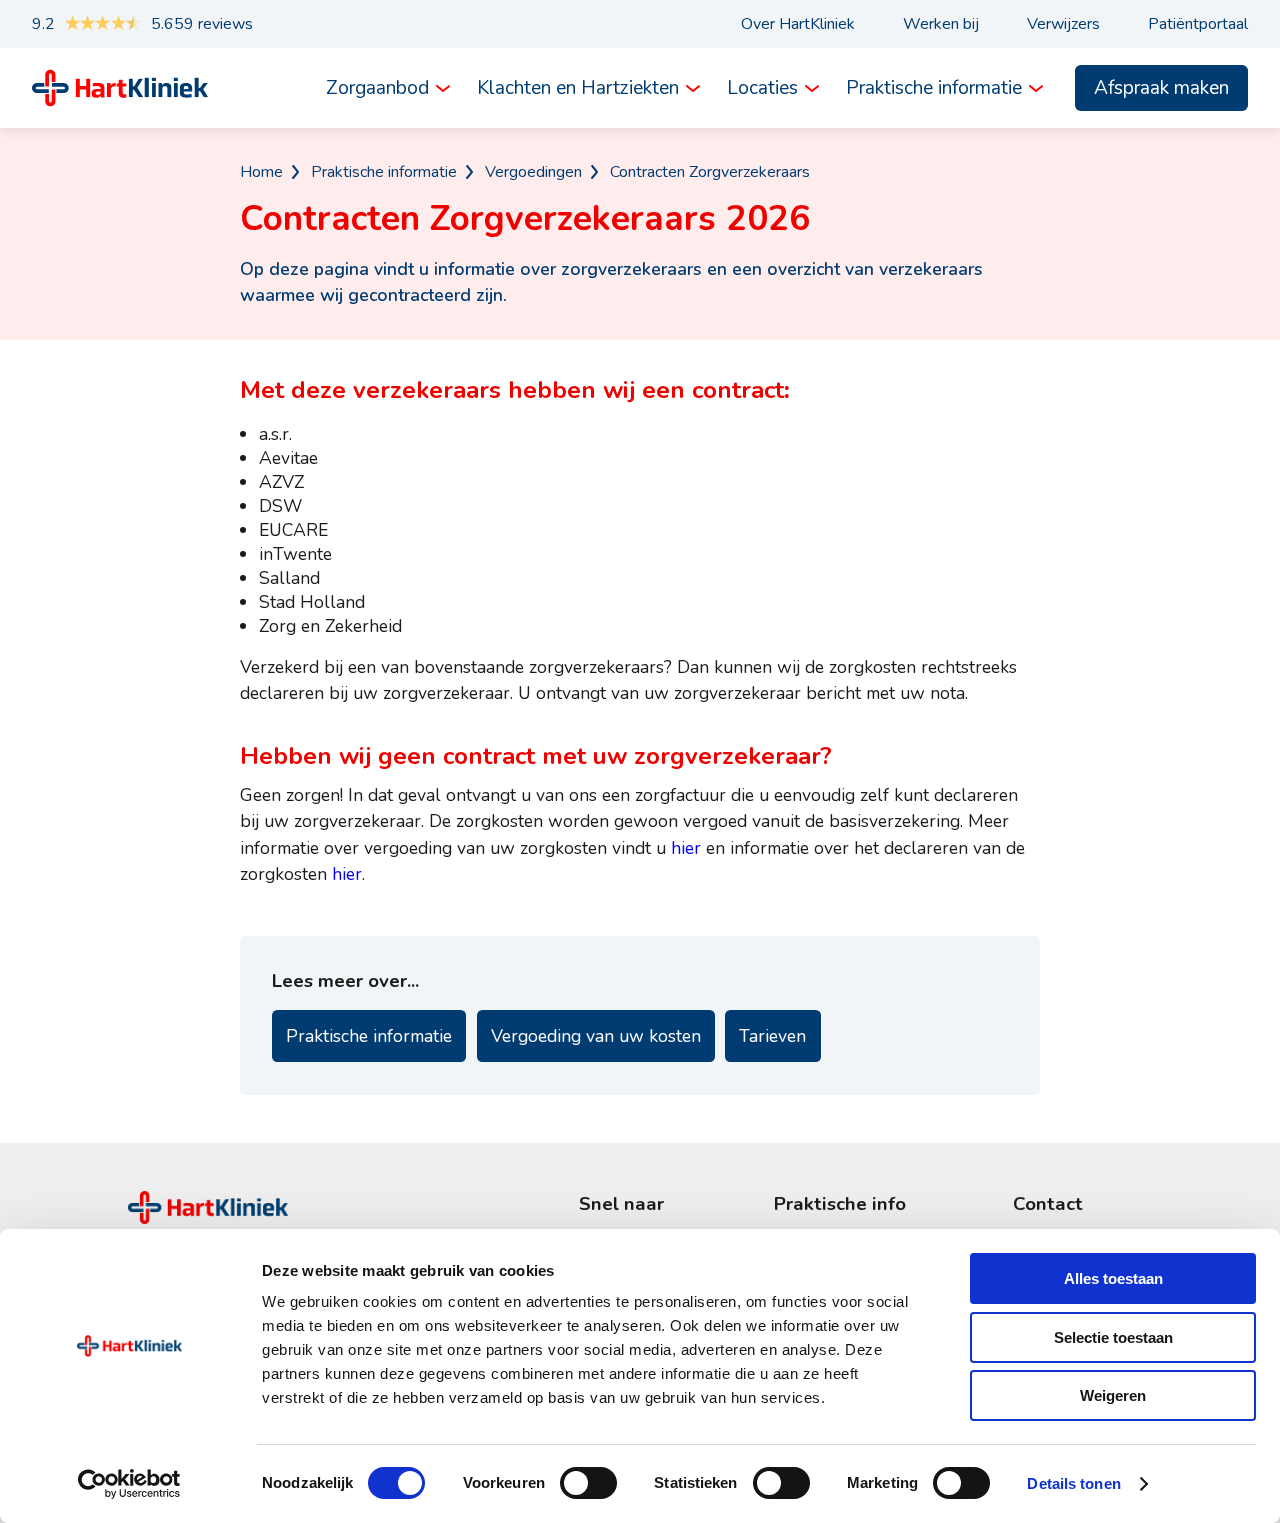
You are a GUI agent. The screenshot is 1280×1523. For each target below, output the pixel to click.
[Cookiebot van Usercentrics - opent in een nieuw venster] (129, 1484)
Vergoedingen (533, 172)
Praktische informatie (934, 88)
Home (261, 172)
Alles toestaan (1113, 1278)
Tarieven (772, 1036)
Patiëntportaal (1198, 24)
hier (686, 848)
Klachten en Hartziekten (578, 88)
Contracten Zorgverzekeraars (710, 172)
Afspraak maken (1161, 88)
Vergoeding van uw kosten (596, 1036)
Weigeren (1113, 1395)
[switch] (588, 1483)
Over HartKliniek (798, 24)
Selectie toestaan (1113, 1337)
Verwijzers (1063, 24)
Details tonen (1073, 1483)
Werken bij (941, 24)
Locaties (762, 88)
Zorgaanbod (377, 88)
